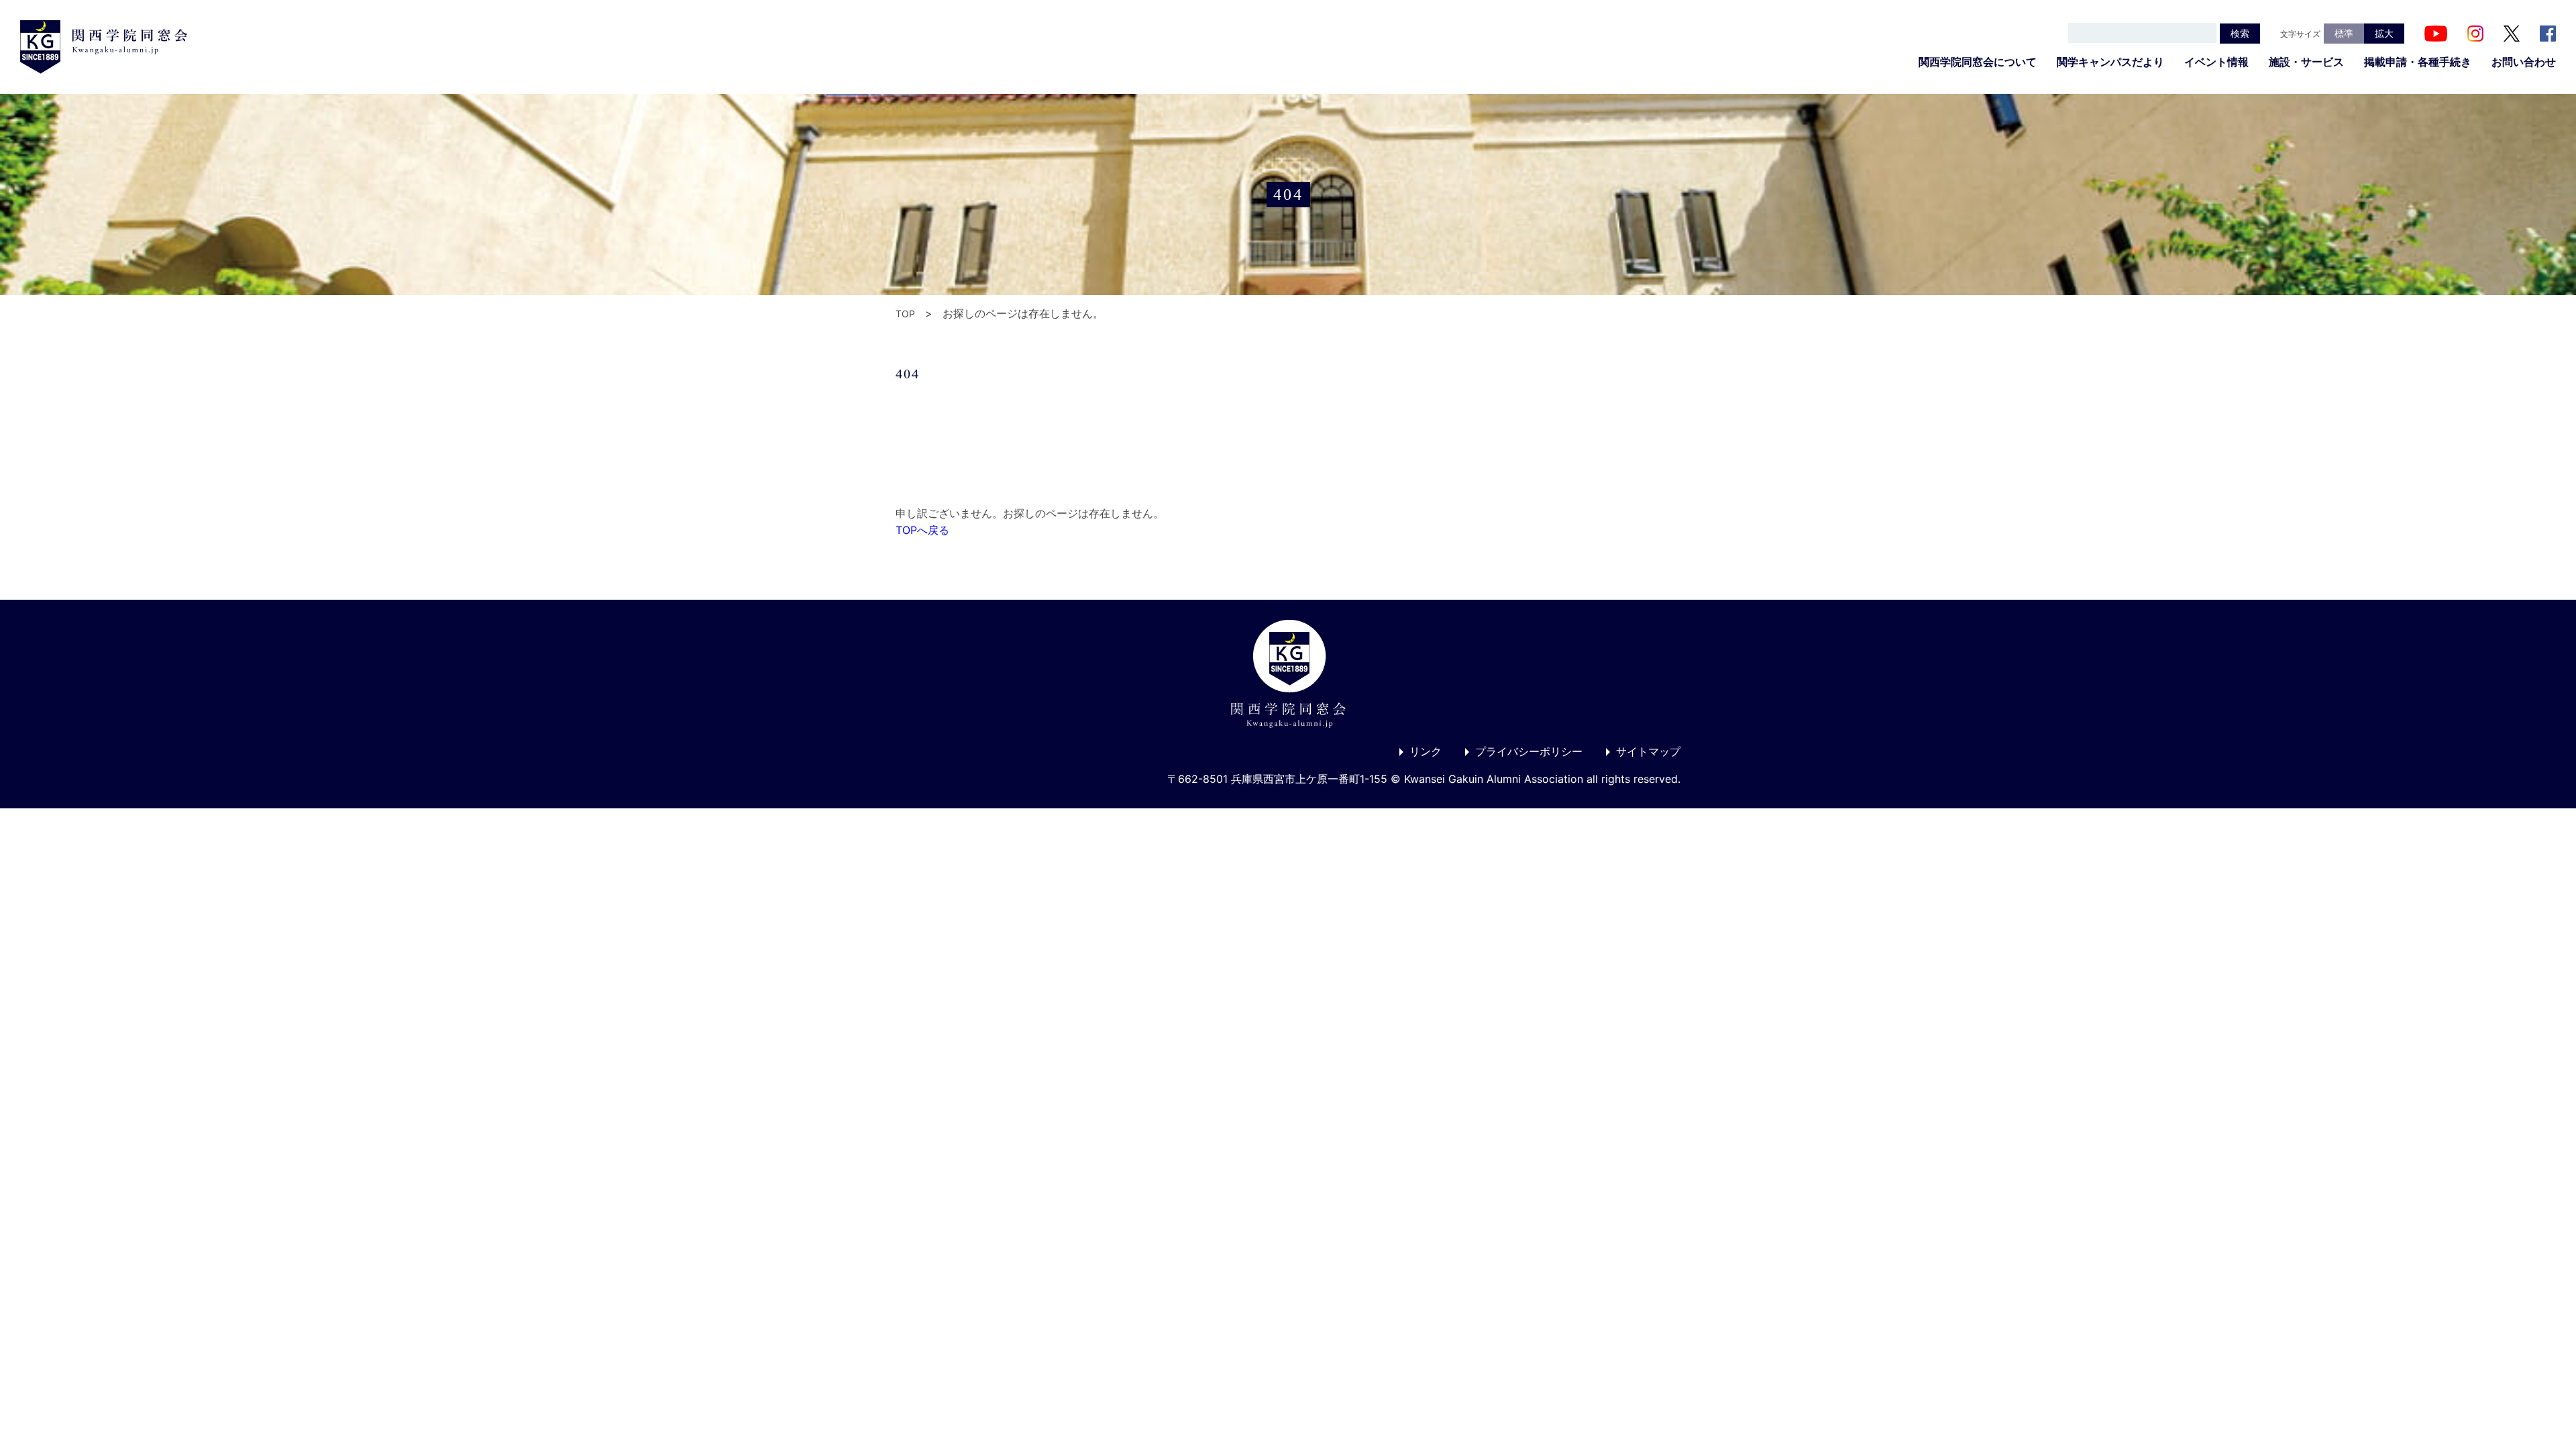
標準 (2344, 33)
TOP (905, 314)
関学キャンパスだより (2110, 62)
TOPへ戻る (922, 530)
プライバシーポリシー (1529, 751)
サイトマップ (1648, 751)
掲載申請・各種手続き (2418, 62)
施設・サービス (2306, 62)
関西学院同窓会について (1978, 62)
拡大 (2384, 33)
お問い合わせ (2524, 62)
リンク (1426, 751)
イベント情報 (2216, 62)
